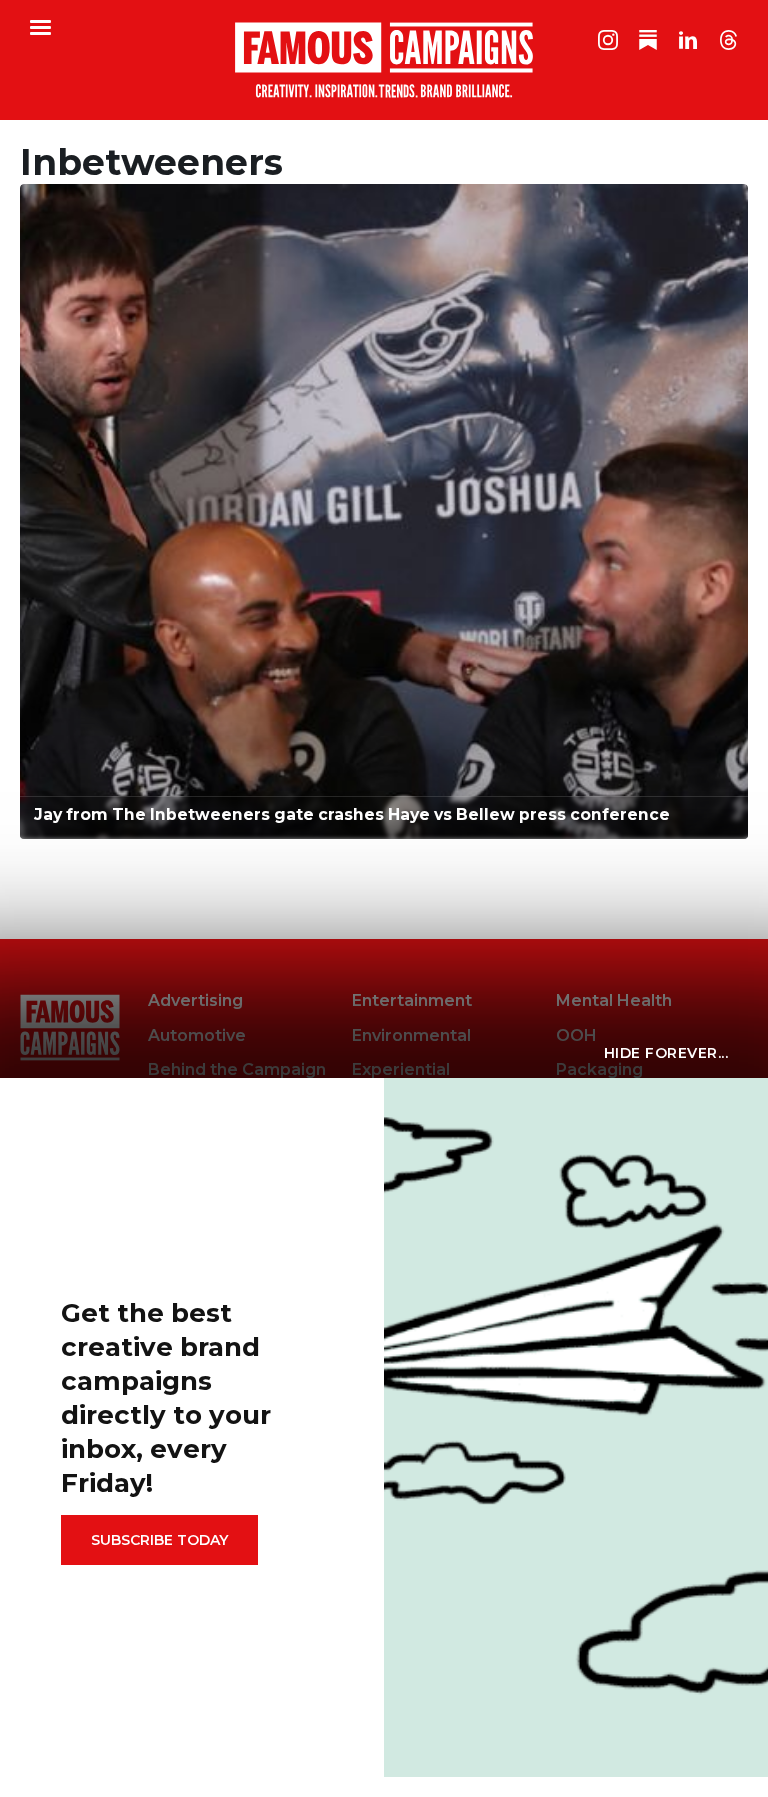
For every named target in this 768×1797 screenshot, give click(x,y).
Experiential (401, 1069)
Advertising (195, 1000)
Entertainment (412, 1000)
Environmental (411, 1035)
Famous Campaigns (384, 60)
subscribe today (159, 1540)
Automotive (197, 1035)
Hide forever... (666, 1053)
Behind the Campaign (237, 1069)
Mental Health (614, 1000)
